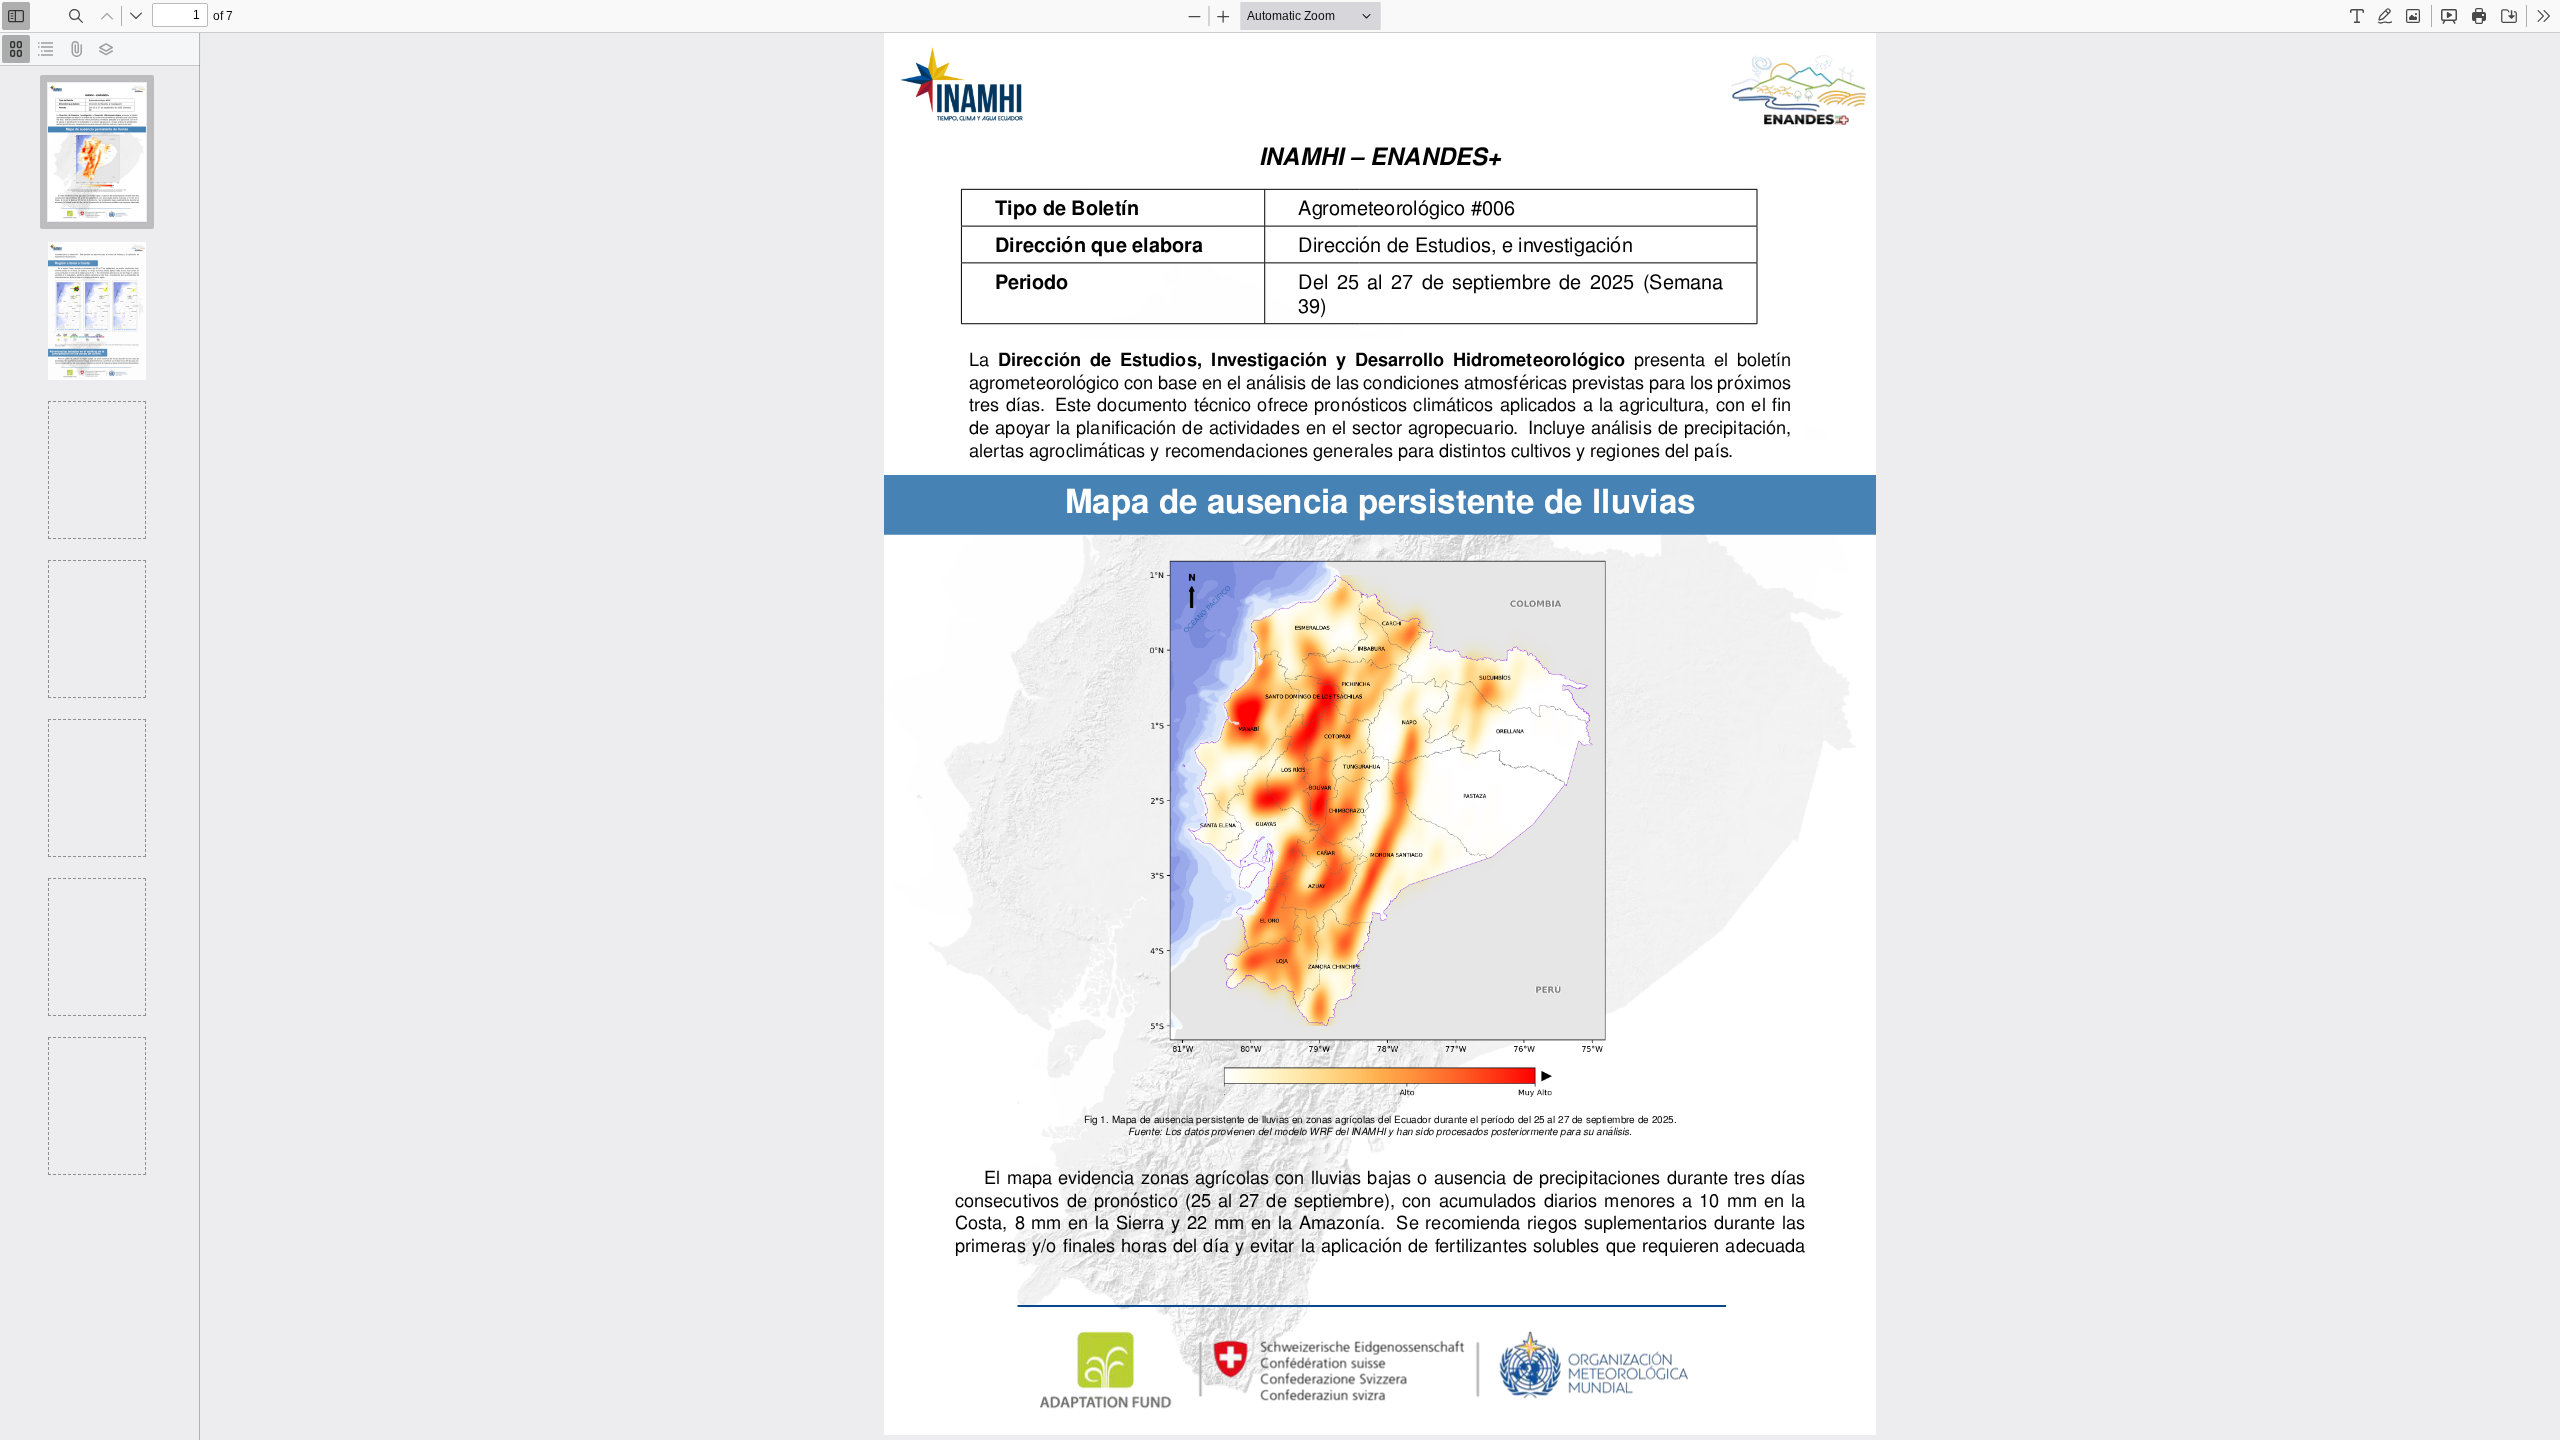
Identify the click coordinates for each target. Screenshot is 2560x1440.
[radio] (16, 49)
